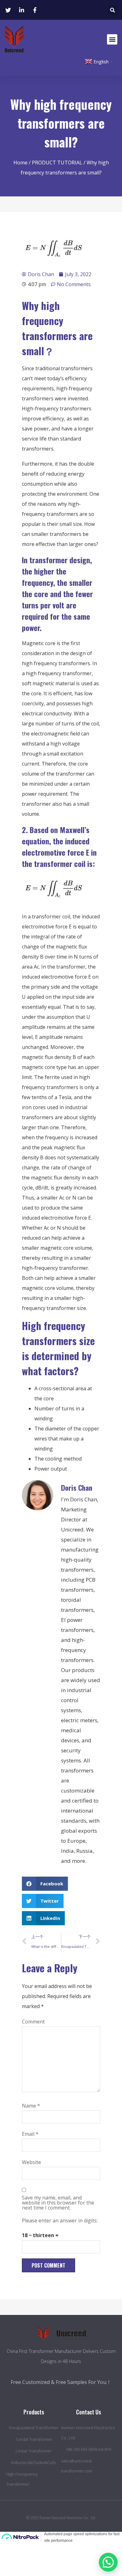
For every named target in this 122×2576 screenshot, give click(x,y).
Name (31, 2106)
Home (20, 163)
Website (31, 2162)
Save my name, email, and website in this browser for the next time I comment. (58, 2203)
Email (30, 2134)
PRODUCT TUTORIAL (57, 163)
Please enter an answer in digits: (60, 2221)
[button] (112, 39)
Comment (33, 2022)
